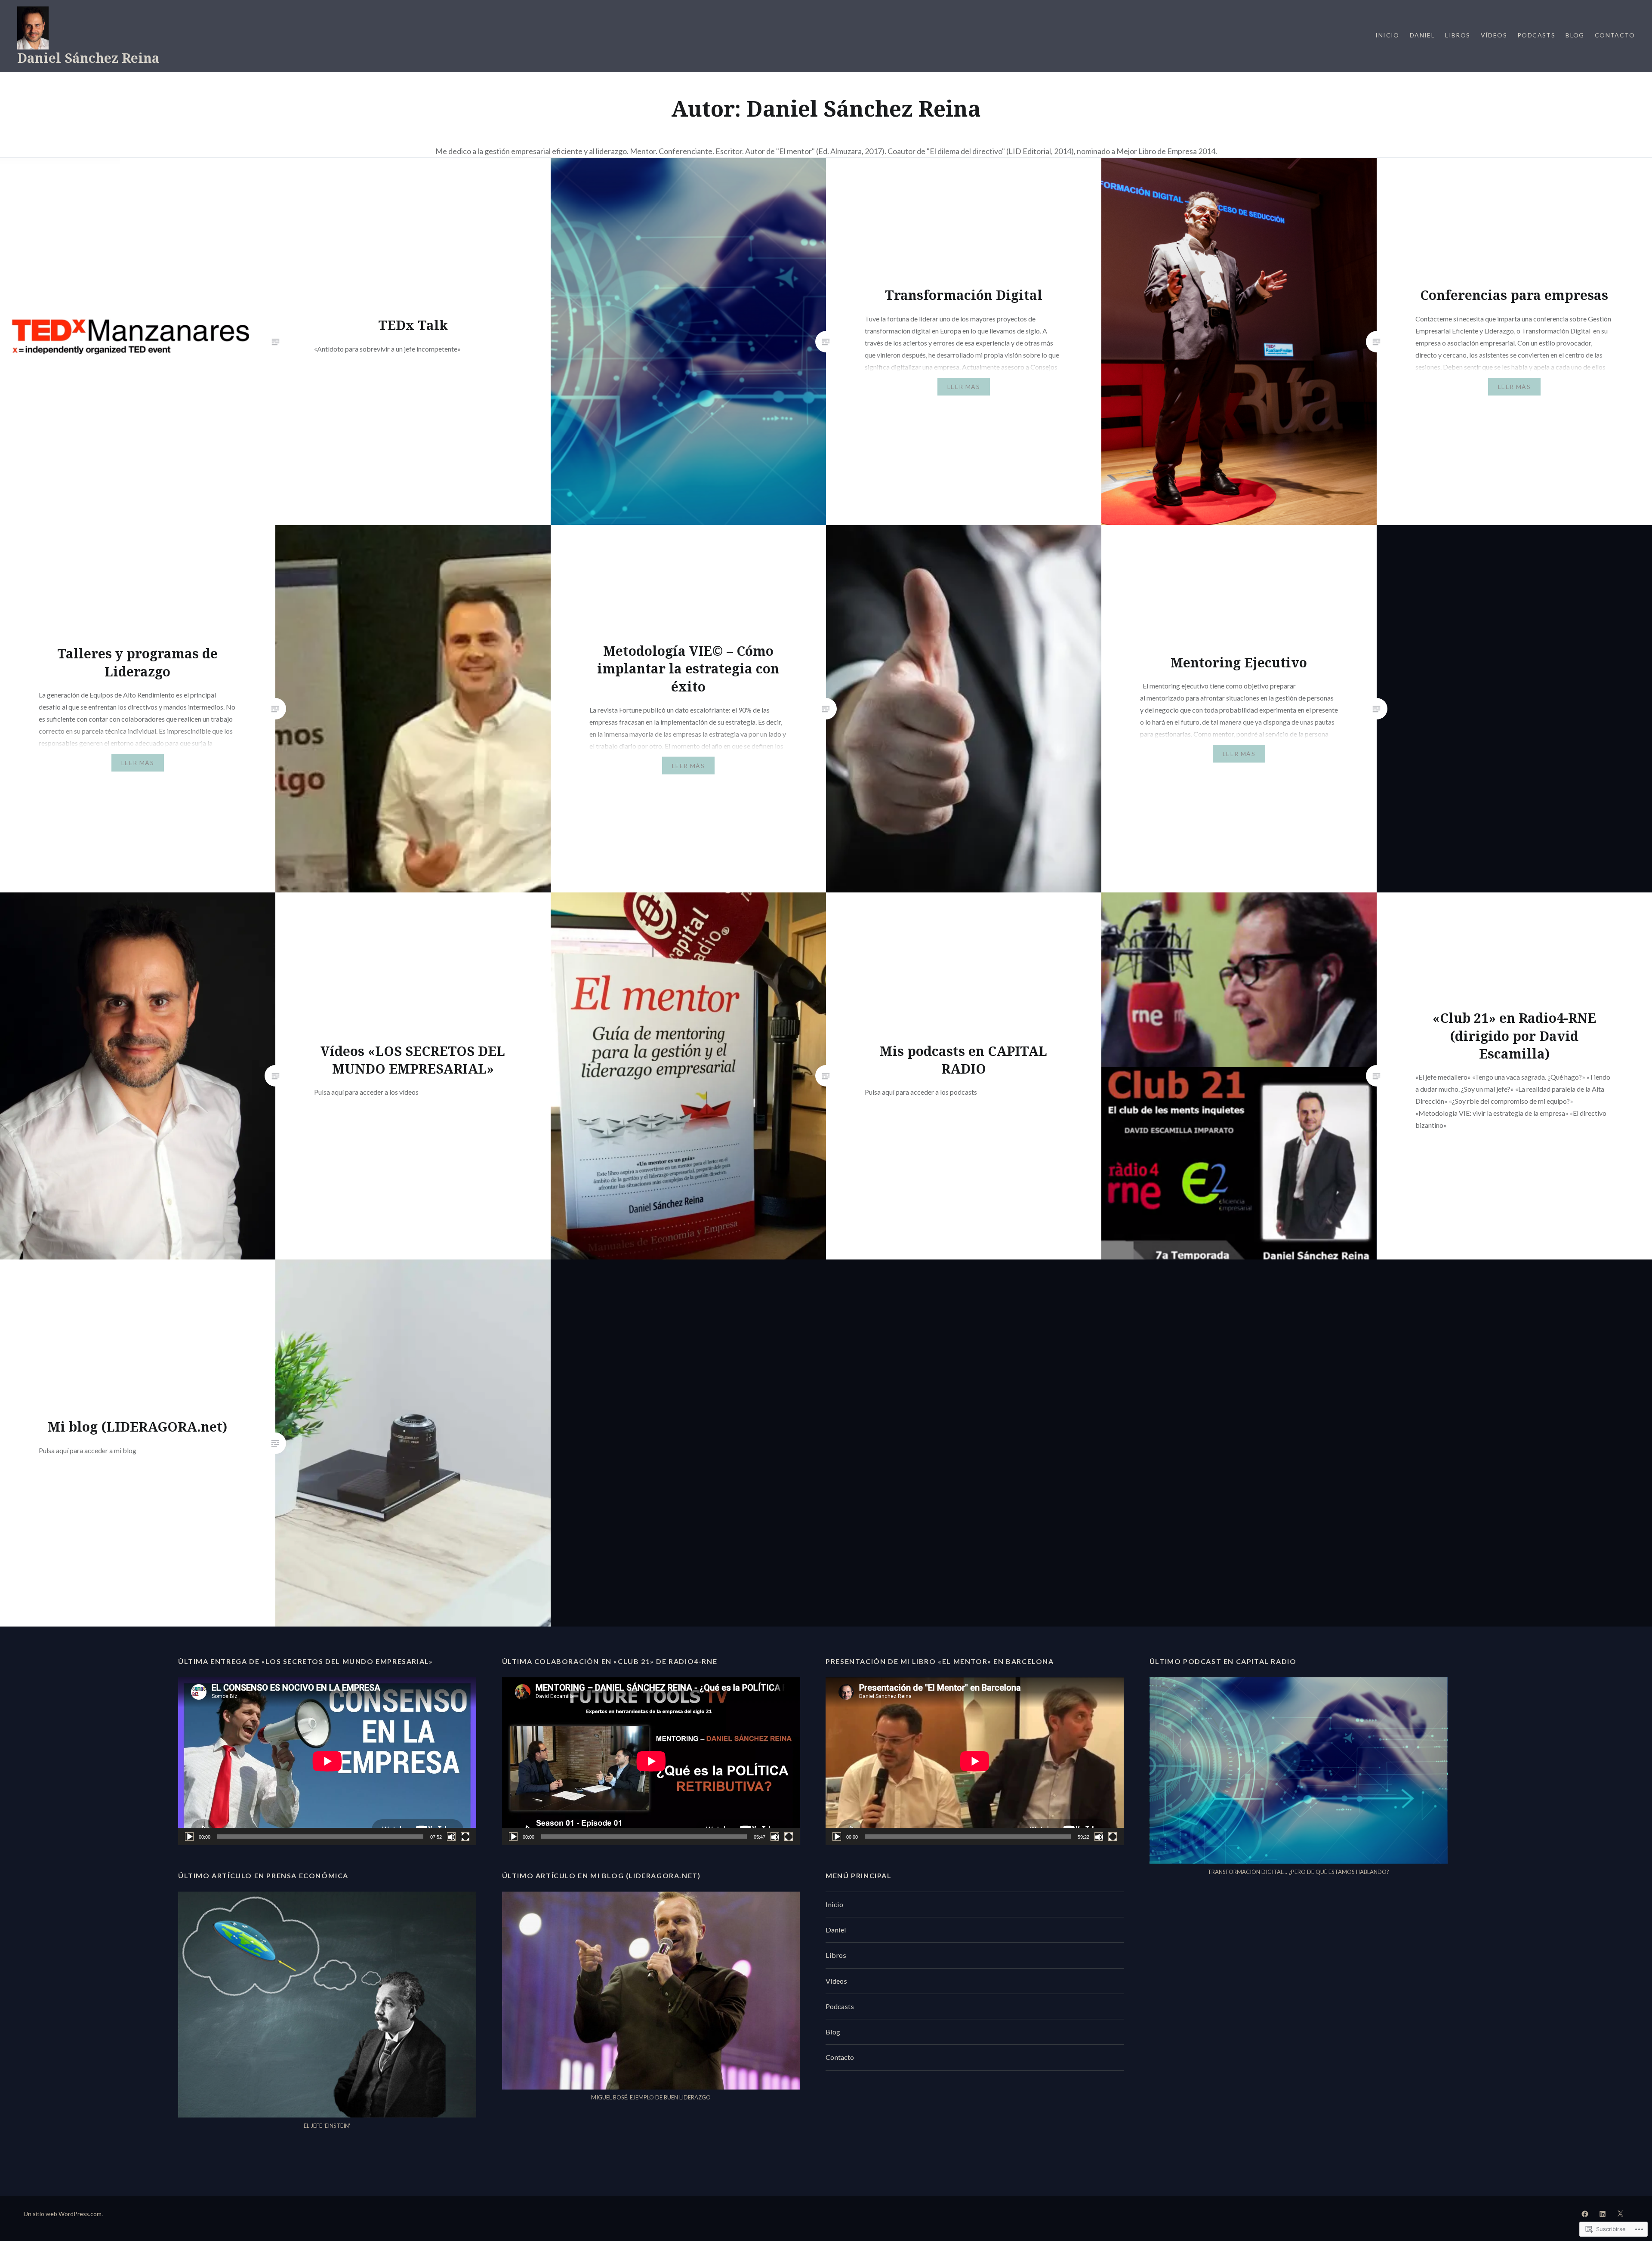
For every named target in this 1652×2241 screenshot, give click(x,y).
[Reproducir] (189, 1837)
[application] (327, 1761)
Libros (1458, 35)
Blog (1575, 35)
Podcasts (1536, 35)
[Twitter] (1620, 2213)
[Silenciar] (451, 1837)
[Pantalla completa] (465, 1837)
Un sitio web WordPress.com (63, 2214)
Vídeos (1494, 35)
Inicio (1387, 35)
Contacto (1615, 35)
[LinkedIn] (1603, 2213)
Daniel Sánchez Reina (88, 58)
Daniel (1422, 35)
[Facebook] (1585, 2213)
